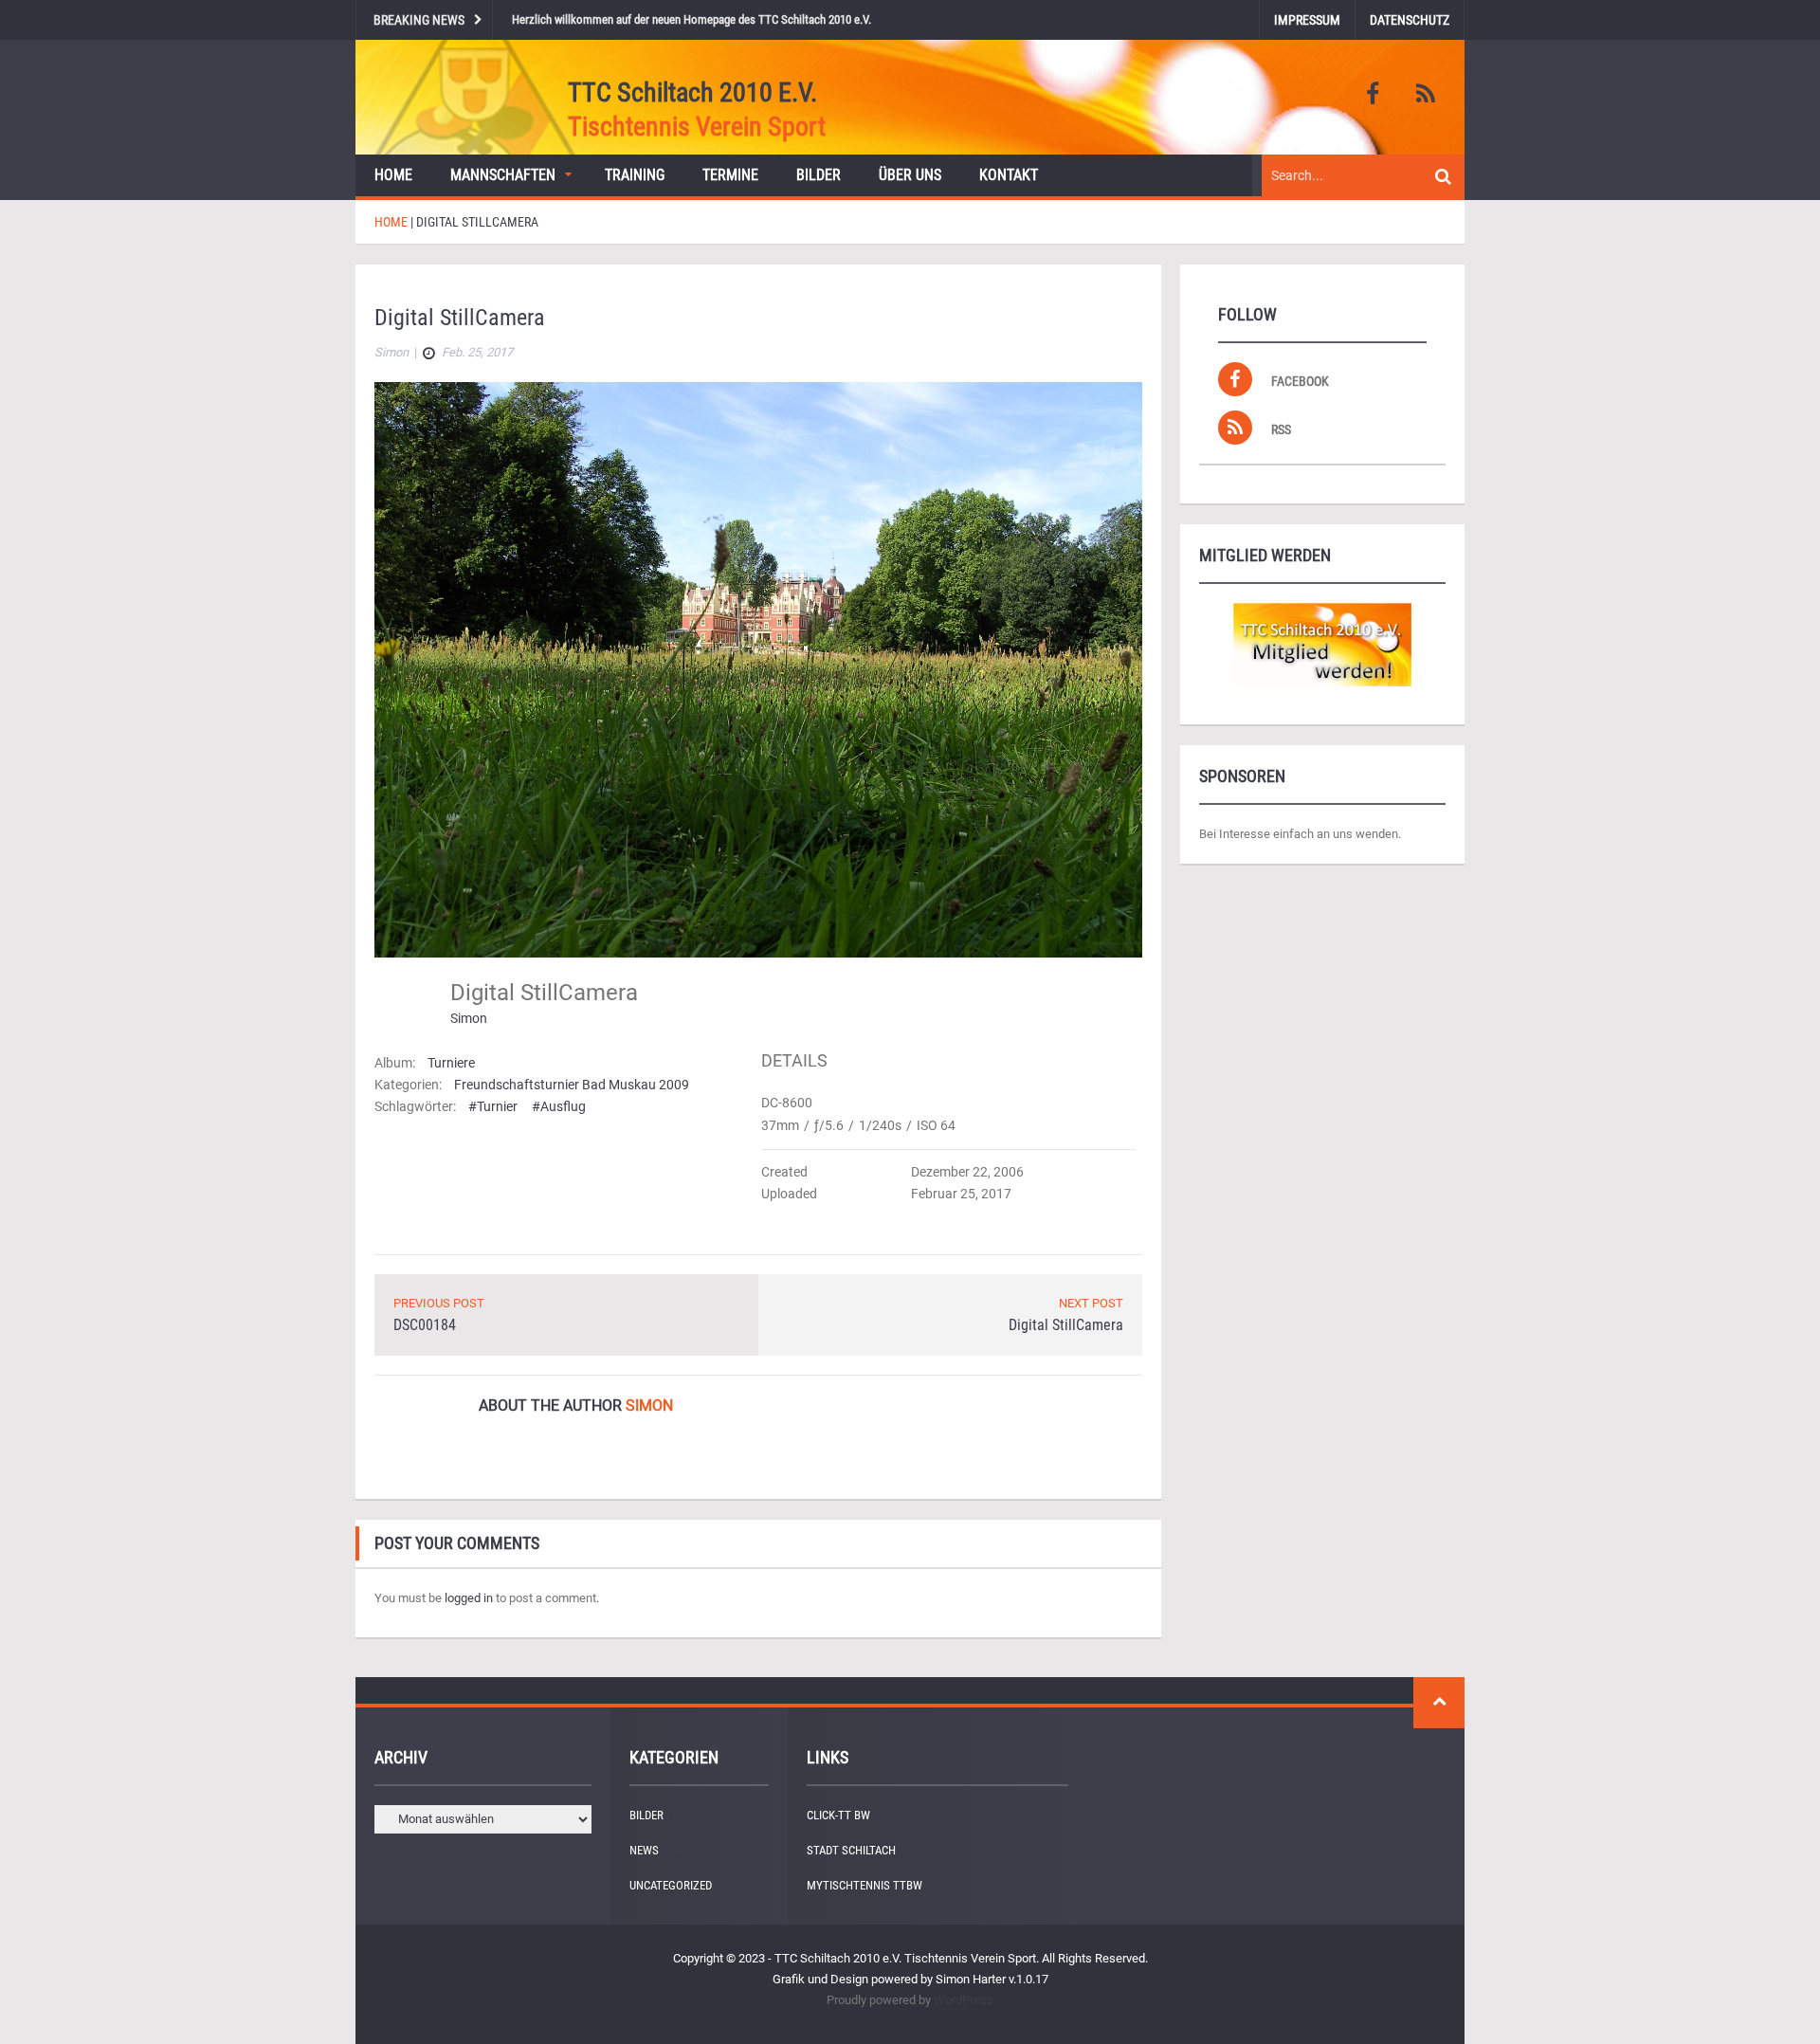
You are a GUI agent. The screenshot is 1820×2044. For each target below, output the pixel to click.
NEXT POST (1091, 1303)
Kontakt (1009, 175)
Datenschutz (1410, 20)
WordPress (964, 2000)
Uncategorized (671, 1885)
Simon (469, 1018)
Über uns (910, 175)
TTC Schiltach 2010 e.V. (692, 92)
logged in (469, 1598)
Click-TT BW (838, 1815)
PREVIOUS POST (439, 1303)
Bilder (819, 175)
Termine (730, 175)
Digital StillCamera (1066, 1325)
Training (635, 175)
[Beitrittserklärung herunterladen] (1322, 645)
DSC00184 (425, 1325)
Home (393, 175)
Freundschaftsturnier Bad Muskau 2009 (572, 1085)
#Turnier (493, 1106)
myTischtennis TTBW (864, 1885)
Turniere (451, 1063)
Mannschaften (503, 175)
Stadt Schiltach (851, 1850)
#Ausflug (559, 1106)
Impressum (1307, 20)
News (644, 1850)
